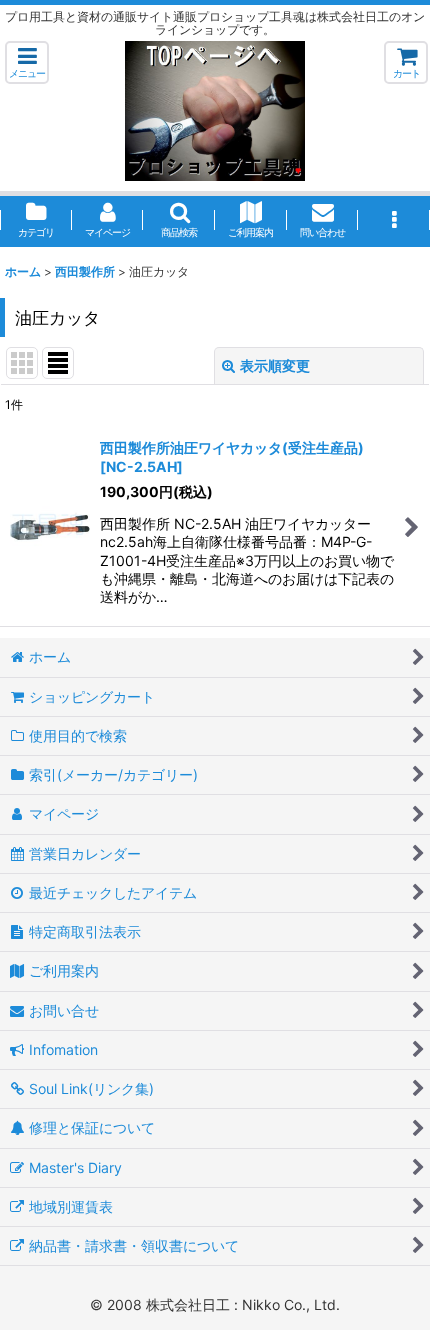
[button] (27, 62)
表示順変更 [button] (275, 365)
